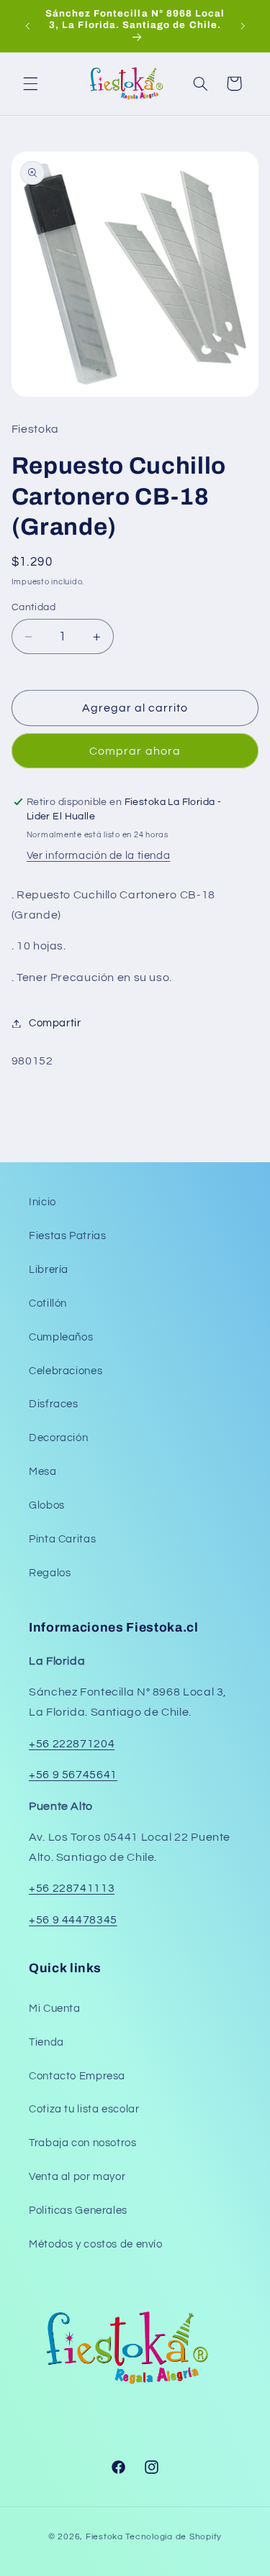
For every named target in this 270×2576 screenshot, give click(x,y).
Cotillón (48, 1303)
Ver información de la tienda (99, 856)
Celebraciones (66, 1371)
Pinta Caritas (62, 1539)
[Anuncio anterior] (27, 26)
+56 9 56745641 (73, 1775)
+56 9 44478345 (73, 1920)
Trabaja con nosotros (83, 2143)
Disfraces (54, 1404)
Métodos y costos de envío (96, 2244)
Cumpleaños (61, 1337)
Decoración (58, 1438)
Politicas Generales (78, 2211)
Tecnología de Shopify (174, 2537)
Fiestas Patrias (67, 1236)
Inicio (42, 1202)
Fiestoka (104, 2537)
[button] (30, 83)
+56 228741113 (72, 1888)
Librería (49, 1270)
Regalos (50, 1573)
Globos (47, 1505)
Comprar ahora (135, 751)
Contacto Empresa (77, 2076)
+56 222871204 (72, 1744)
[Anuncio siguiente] (243, 26)
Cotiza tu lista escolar (84, 2109)
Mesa (43, 1472)
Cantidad (33, 607)
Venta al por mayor (77, 2177)
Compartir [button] (55, 1023)
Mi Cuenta (55, 2009)
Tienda (46, 2042)
